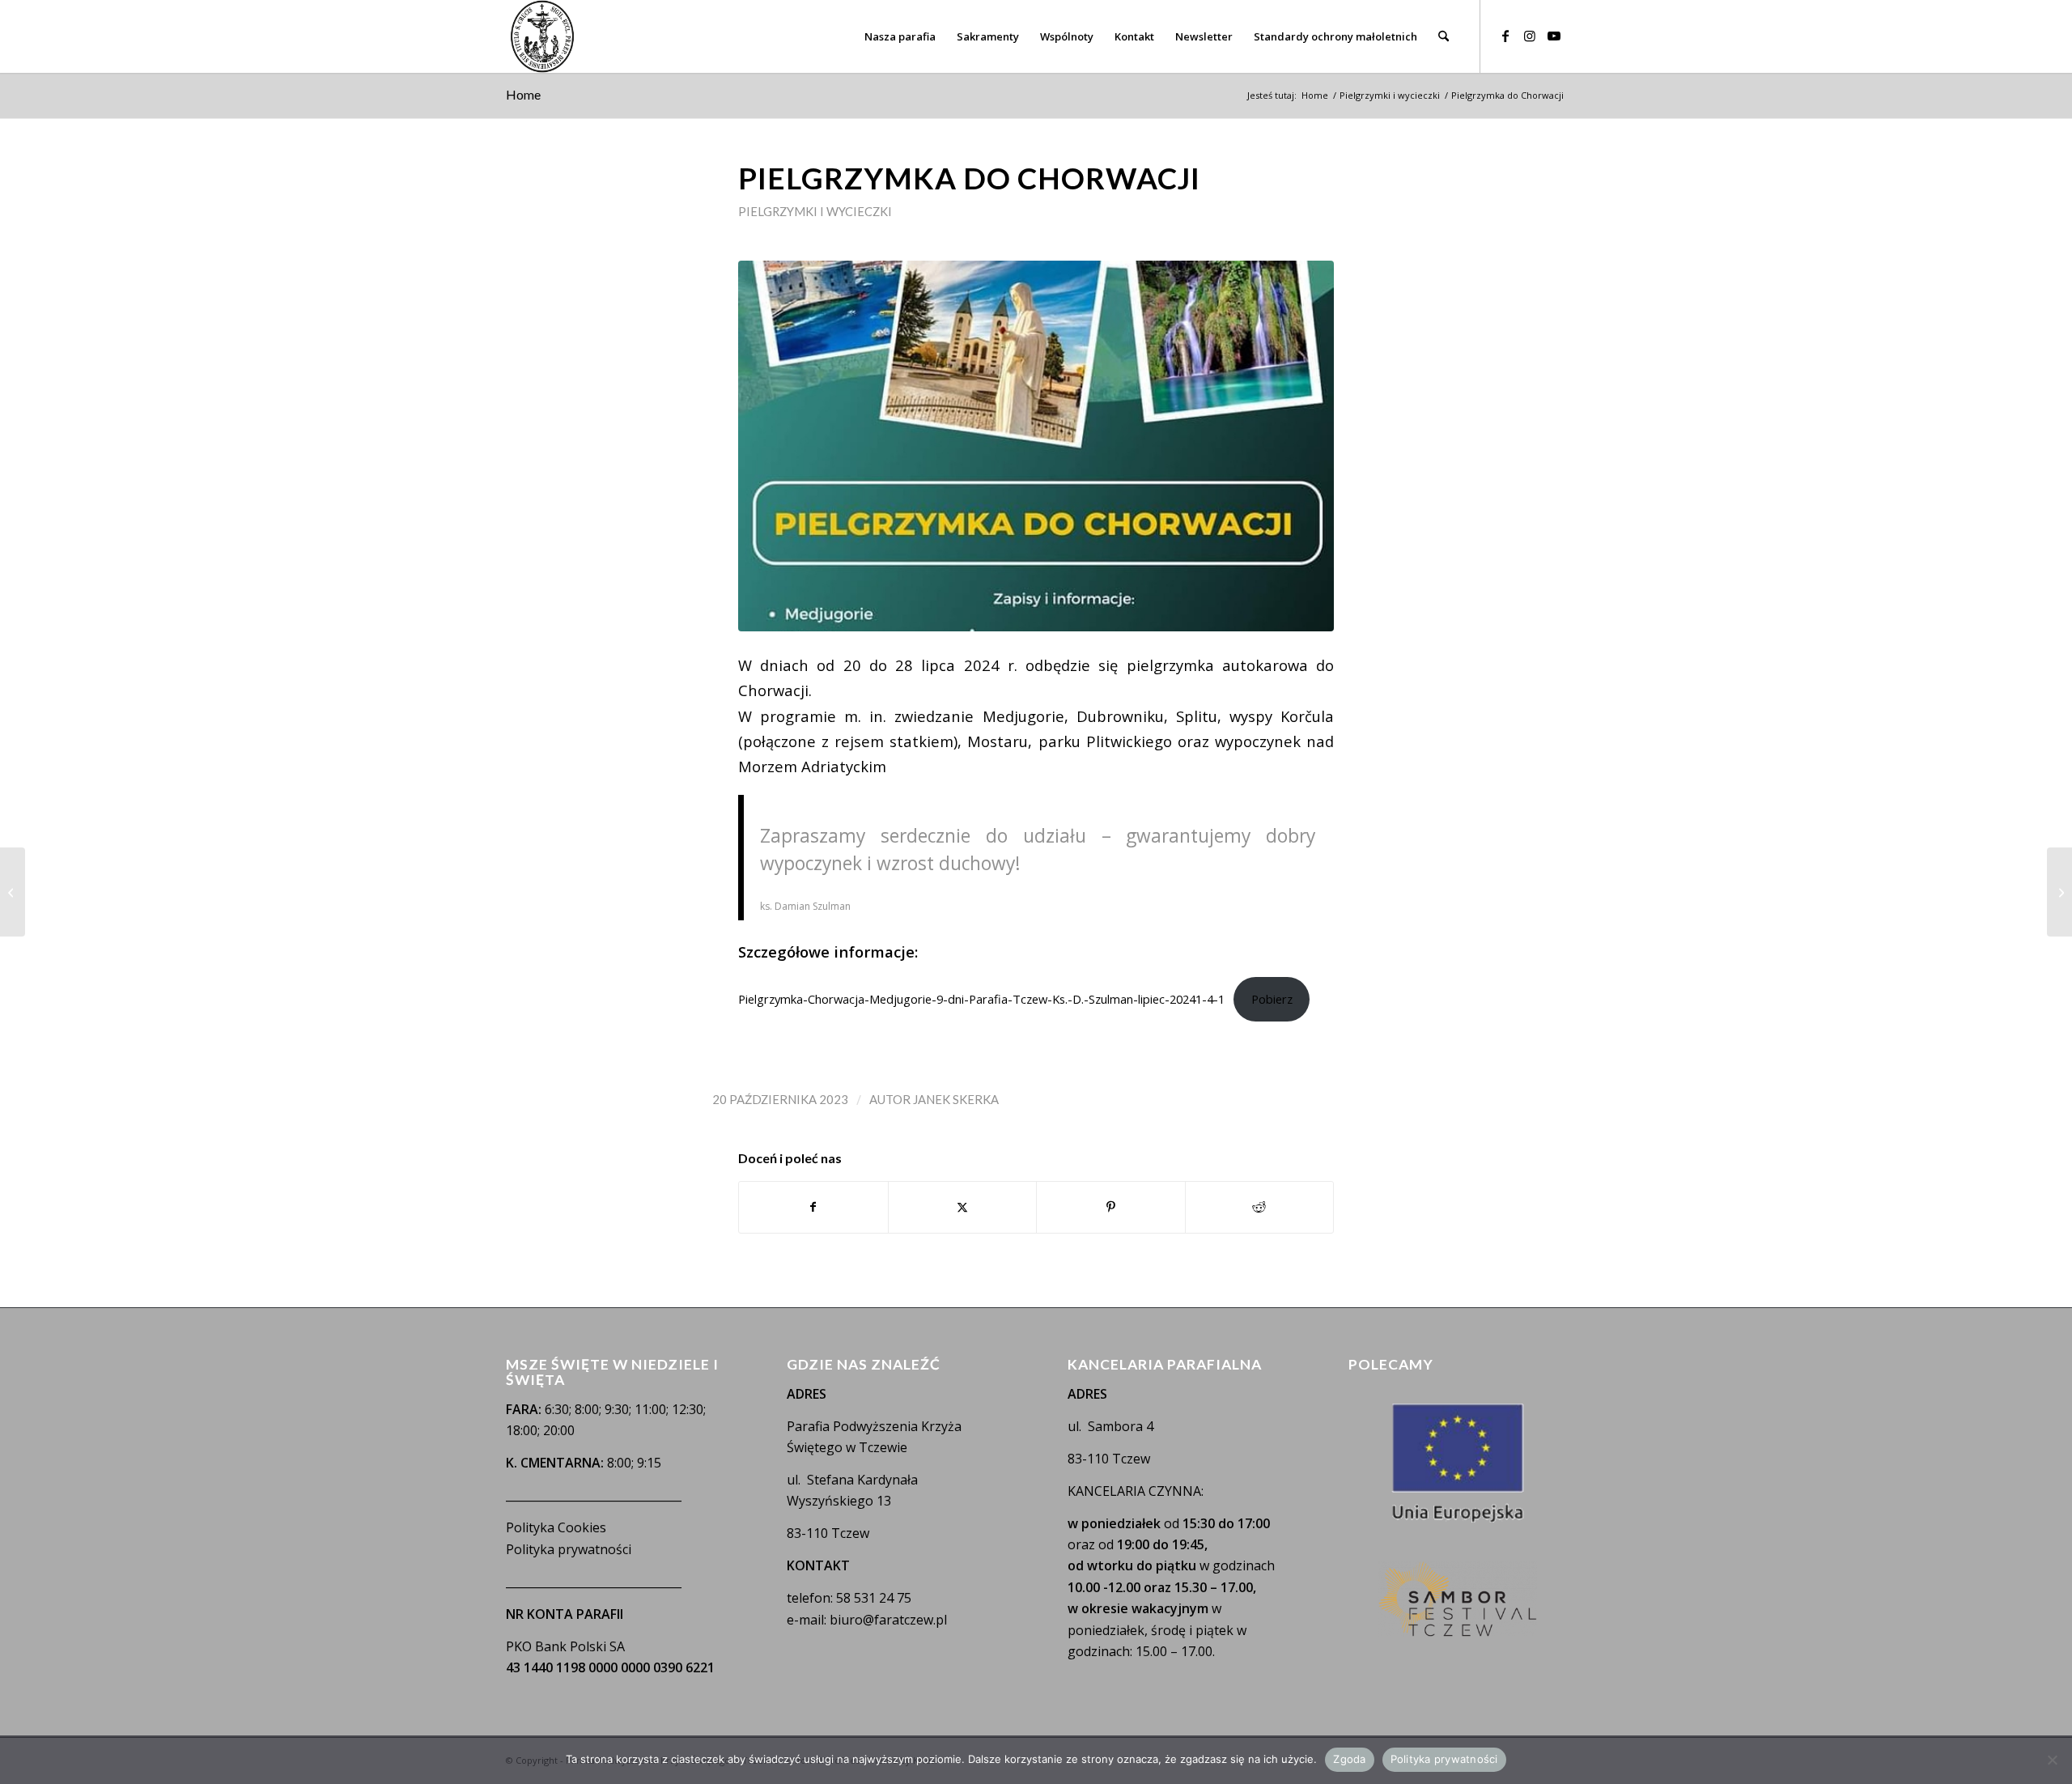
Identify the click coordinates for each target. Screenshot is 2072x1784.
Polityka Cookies (556, 1527)
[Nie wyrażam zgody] (2052, 1760)
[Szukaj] (1444, 36)
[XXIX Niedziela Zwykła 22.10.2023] (2059, 892)
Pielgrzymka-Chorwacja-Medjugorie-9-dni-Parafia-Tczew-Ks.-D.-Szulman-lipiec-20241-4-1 (981, 999)
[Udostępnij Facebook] (813, 1207)
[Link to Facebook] (1505, 36)
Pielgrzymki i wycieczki (815, 211)
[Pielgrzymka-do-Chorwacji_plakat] (1036, 446)
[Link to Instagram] (1530, 36)
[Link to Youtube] (1554, 36)
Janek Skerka (956, 1099)
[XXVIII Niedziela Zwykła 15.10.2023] (13, 892)
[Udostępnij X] (963, 1207)
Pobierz (1272, 999)
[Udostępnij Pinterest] (1111, 1207)
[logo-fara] (542, 36)
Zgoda (1349, 1759)
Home (523, 94)
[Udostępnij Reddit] (1260, 1207)
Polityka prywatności (569, 1549)
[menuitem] (900, 36)
